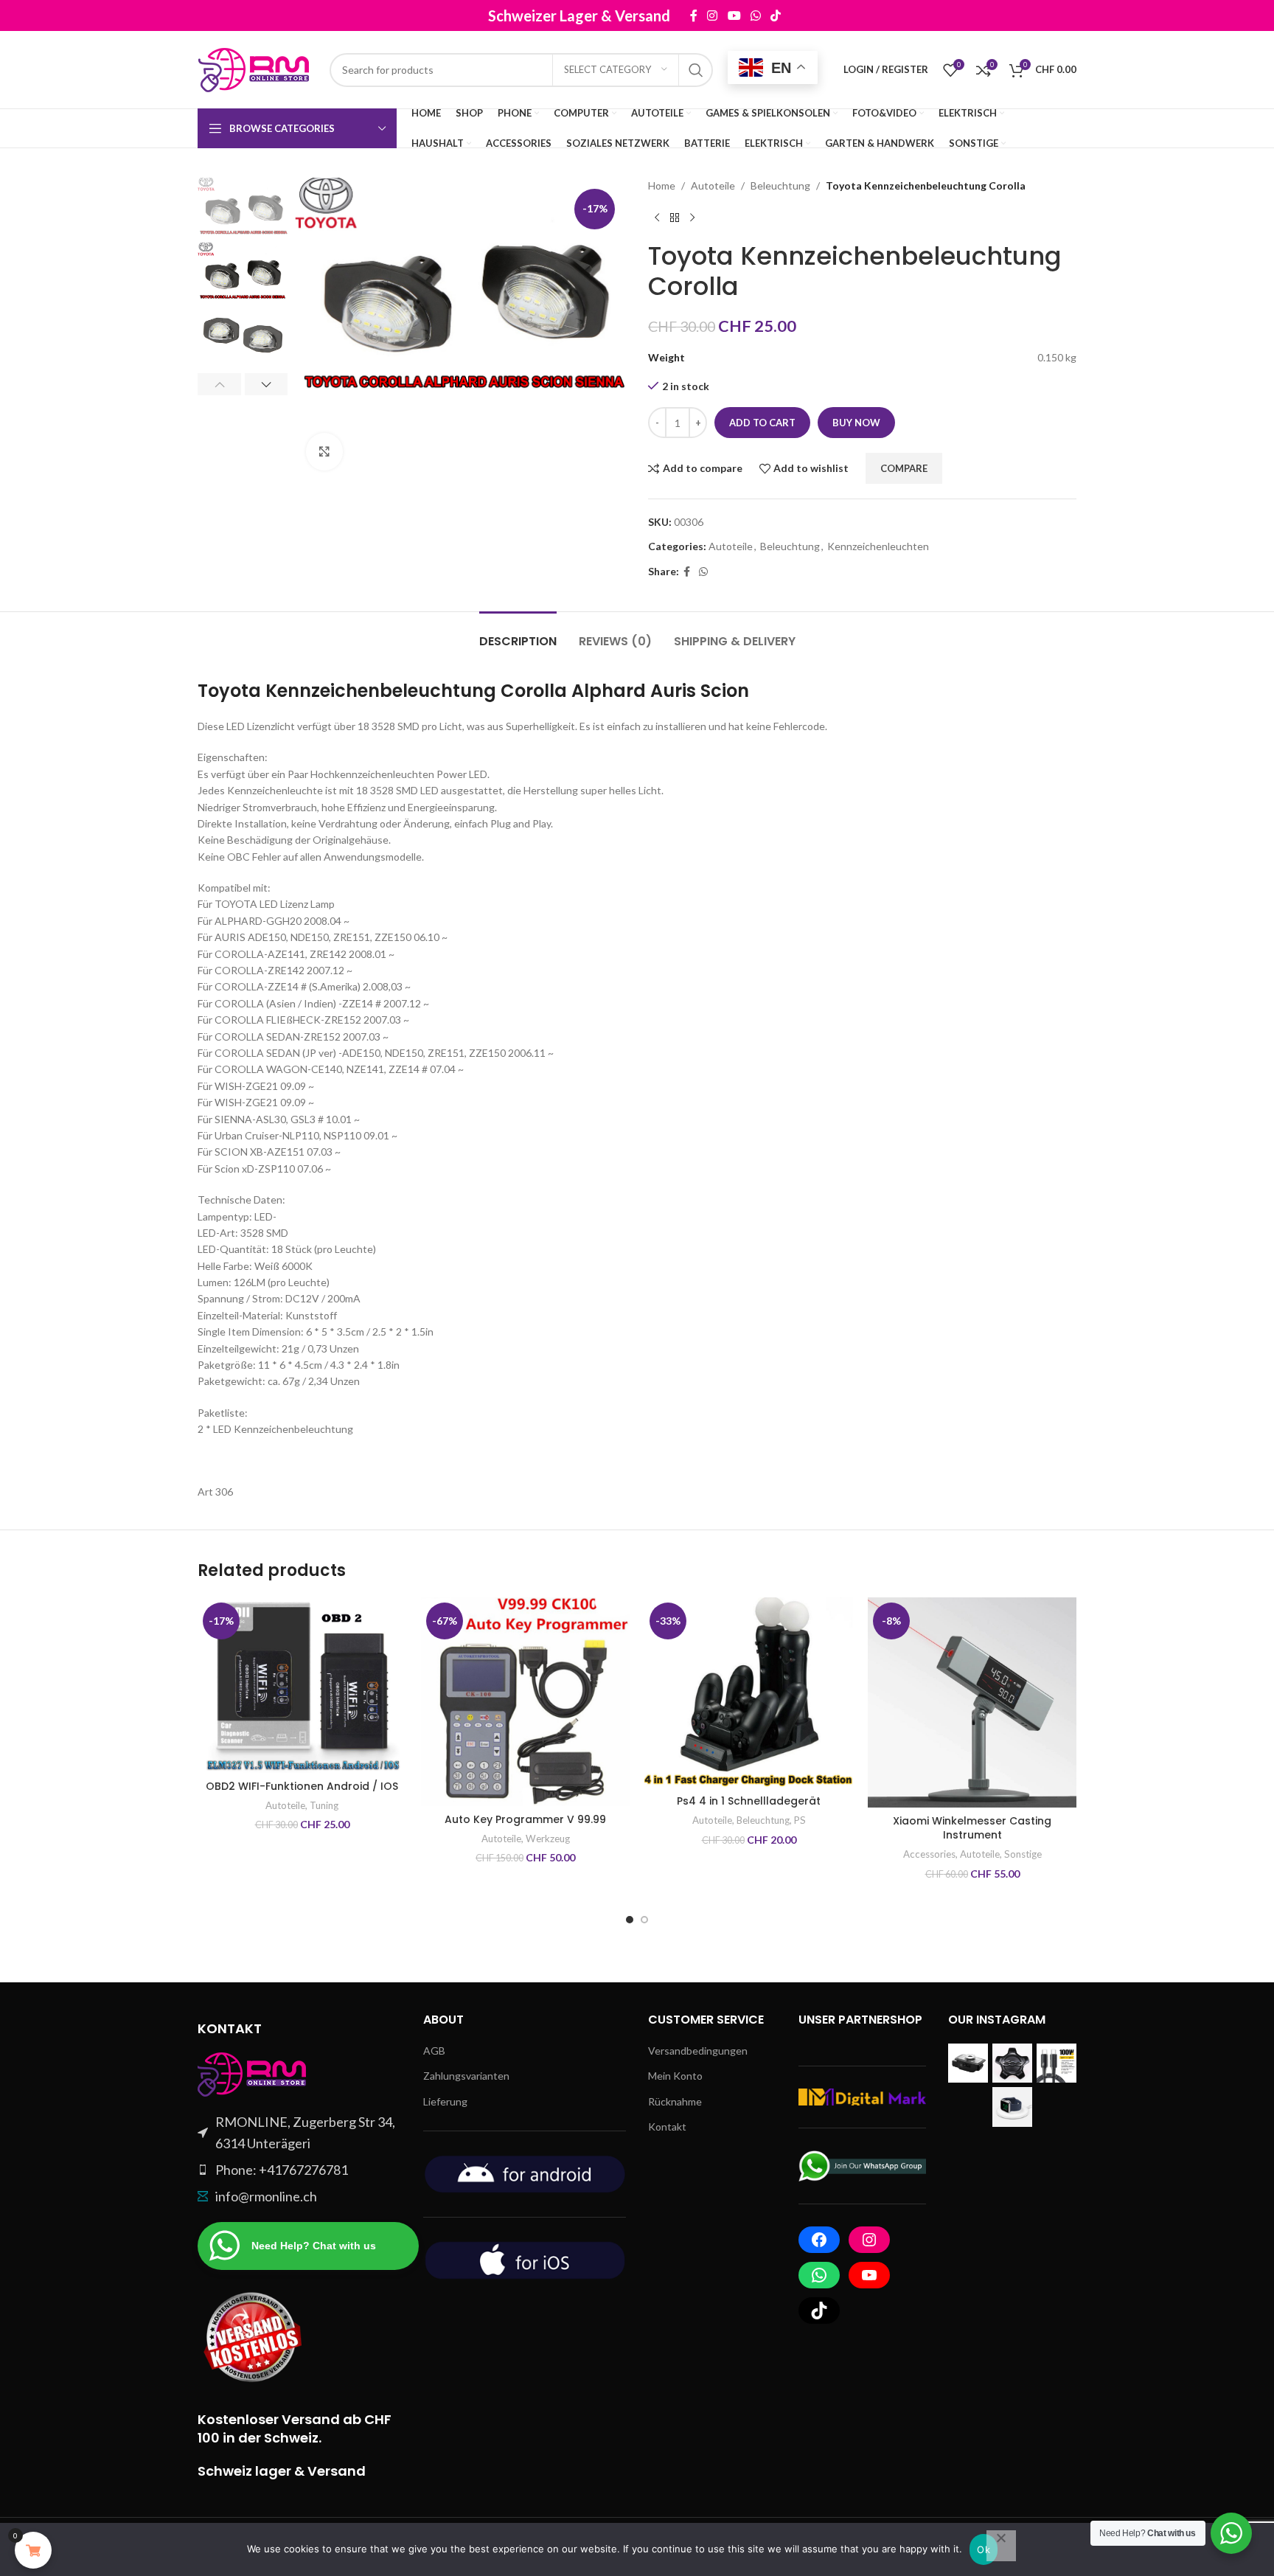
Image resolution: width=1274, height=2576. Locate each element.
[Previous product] (657, 218)
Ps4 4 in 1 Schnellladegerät (749, 1801)
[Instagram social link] (851, 15)
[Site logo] (256, 68)
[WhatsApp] (819, 2275)
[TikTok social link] (914, 15)
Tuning (324, 1805)
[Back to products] (675, 218)
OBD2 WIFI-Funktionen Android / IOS (302, 1786)
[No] (1001, 2546)
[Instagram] (869, 2240)
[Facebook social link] (832, 15)
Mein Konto (675, 2076)
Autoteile (713, 185)
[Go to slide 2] (644, 1920)
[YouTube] (869, 2275)
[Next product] (692, 218)
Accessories (929, 1854)
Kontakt (667, 2127)
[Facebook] (819, 2240)
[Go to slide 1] (630, 1920)
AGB (434, 2051)
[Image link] (253, 2073)
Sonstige (1023, 1854)
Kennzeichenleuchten (878, 546)
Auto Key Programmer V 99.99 (525, 1819)
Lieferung (445, 2101)
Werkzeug (548, 1839)
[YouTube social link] (873, 15)
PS (800, 1820)
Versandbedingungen (698, 2051)
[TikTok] (819, 2311)
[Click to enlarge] (324, 451)
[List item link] (299, 2170)
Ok (984, 2549)
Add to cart (762, 423)
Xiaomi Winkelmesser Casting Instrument (972, 1828)
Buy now (856, 423)
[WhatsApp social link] (894, 15)
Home (662, 185)
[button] (219, 384)
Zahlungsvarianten (466, 2076)
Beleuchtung (780, 185)
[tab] (518, 634)
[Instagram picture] (968, 2063)
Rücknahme (675, 2101)
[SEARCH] (696, 70)
